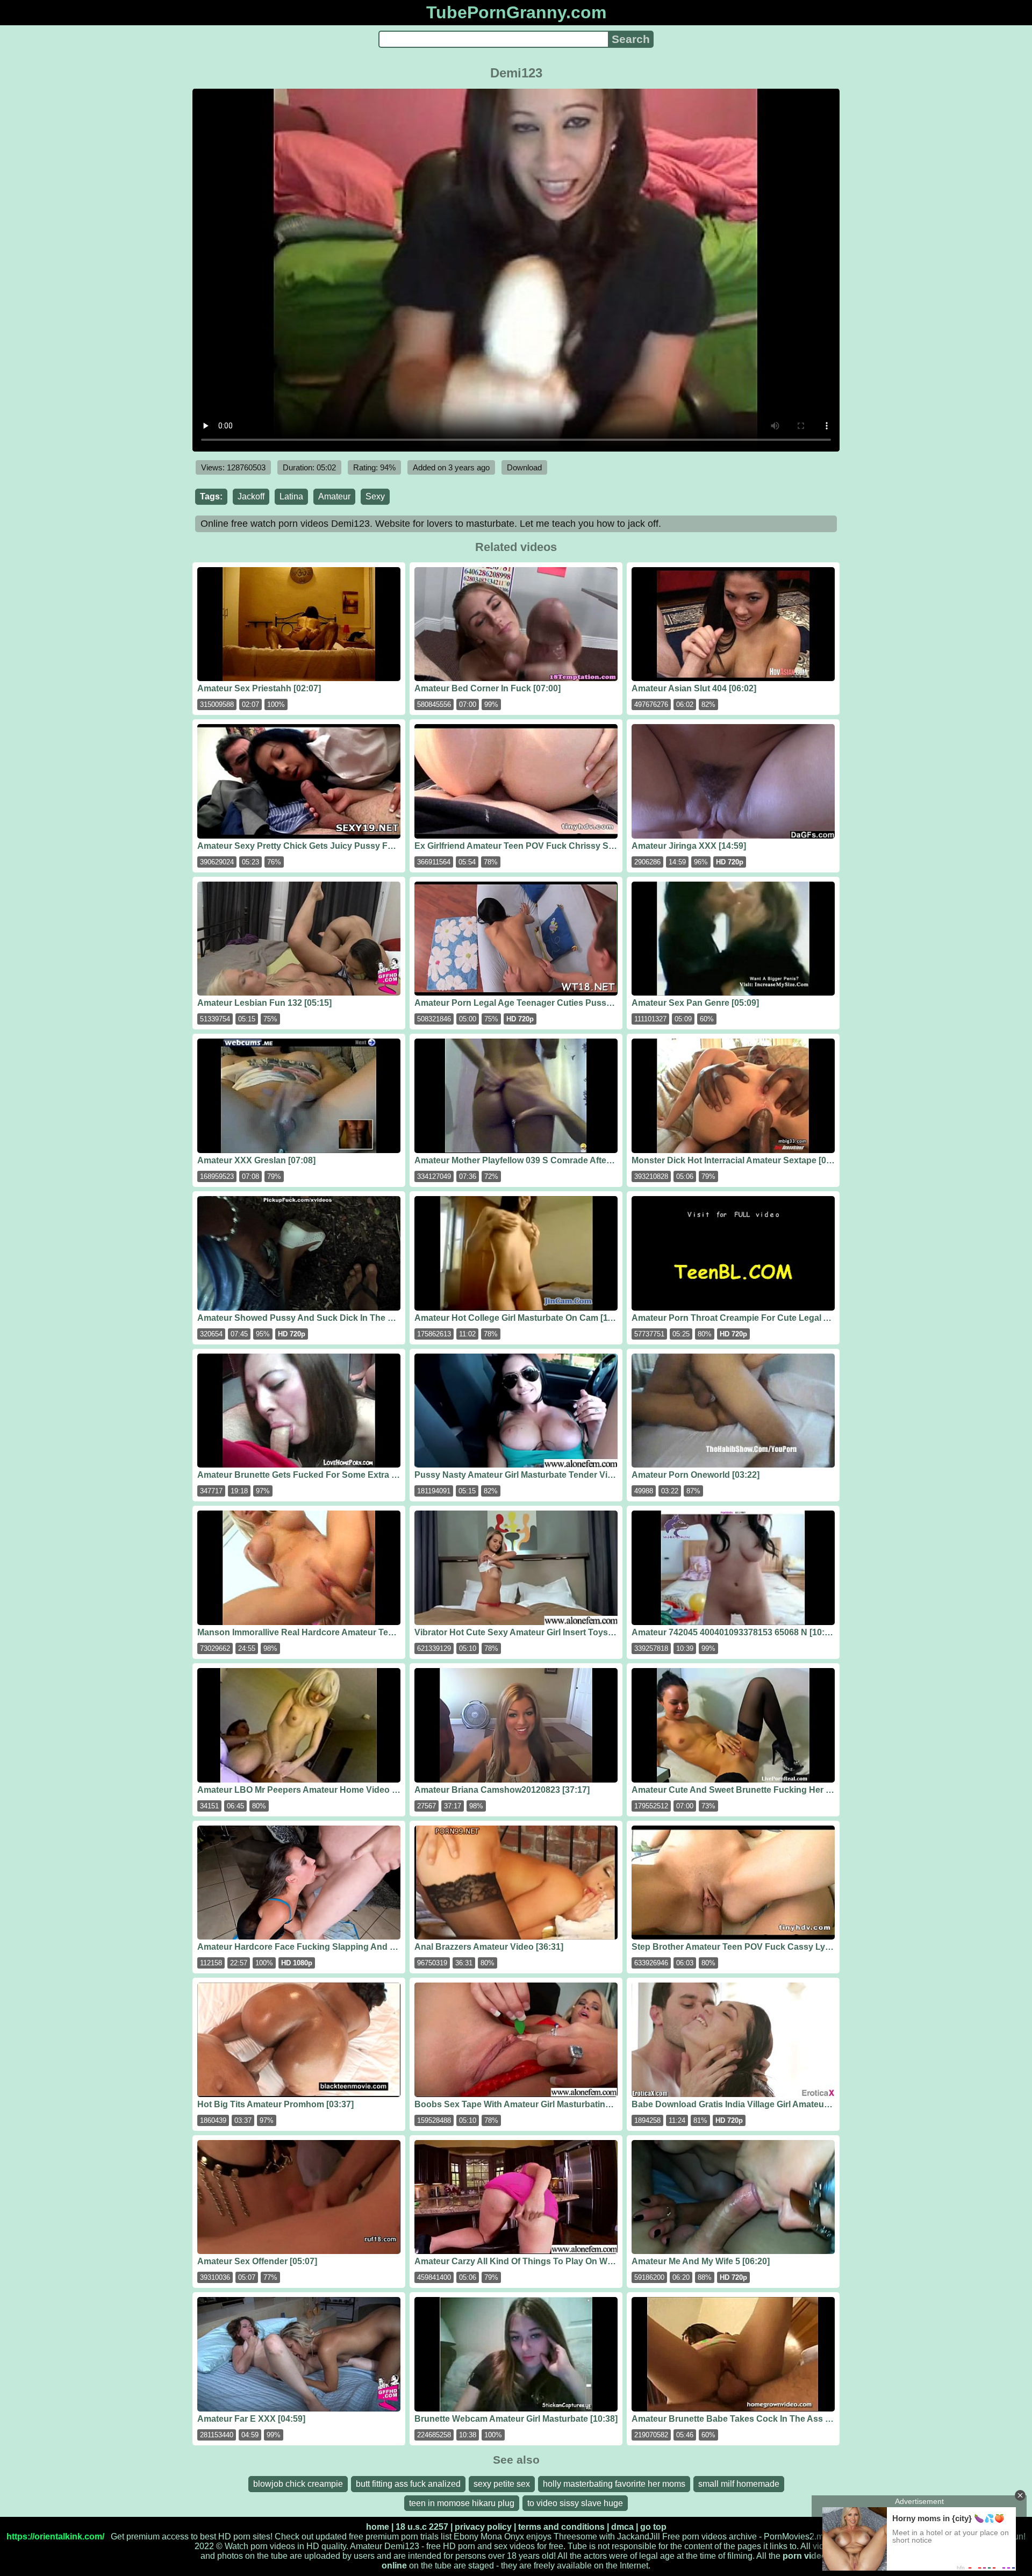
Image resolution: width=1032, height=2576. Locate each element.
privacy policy (483, 2527)
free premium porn (384, 2536)
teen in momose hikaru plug (462, 2503)
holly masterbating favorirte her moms (614, 2484)
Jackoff (251, 496)
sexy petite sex (502, 2484)
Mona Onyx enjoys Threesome (539, 2536)
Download (524, 467)
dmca (622, 2527)
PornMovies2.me (796, 2536)
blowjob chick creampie (298, 2484)
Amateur (334, 496)
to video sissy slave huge (575, 2503)
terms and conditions (561, 2527)
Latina (291, 496)
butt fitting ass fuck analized (408, 2484)
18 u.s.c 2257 (422, 2527)
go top (653, 2527)
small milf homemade (739, 2484)
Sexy (375, 496)
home (378, 2527)
